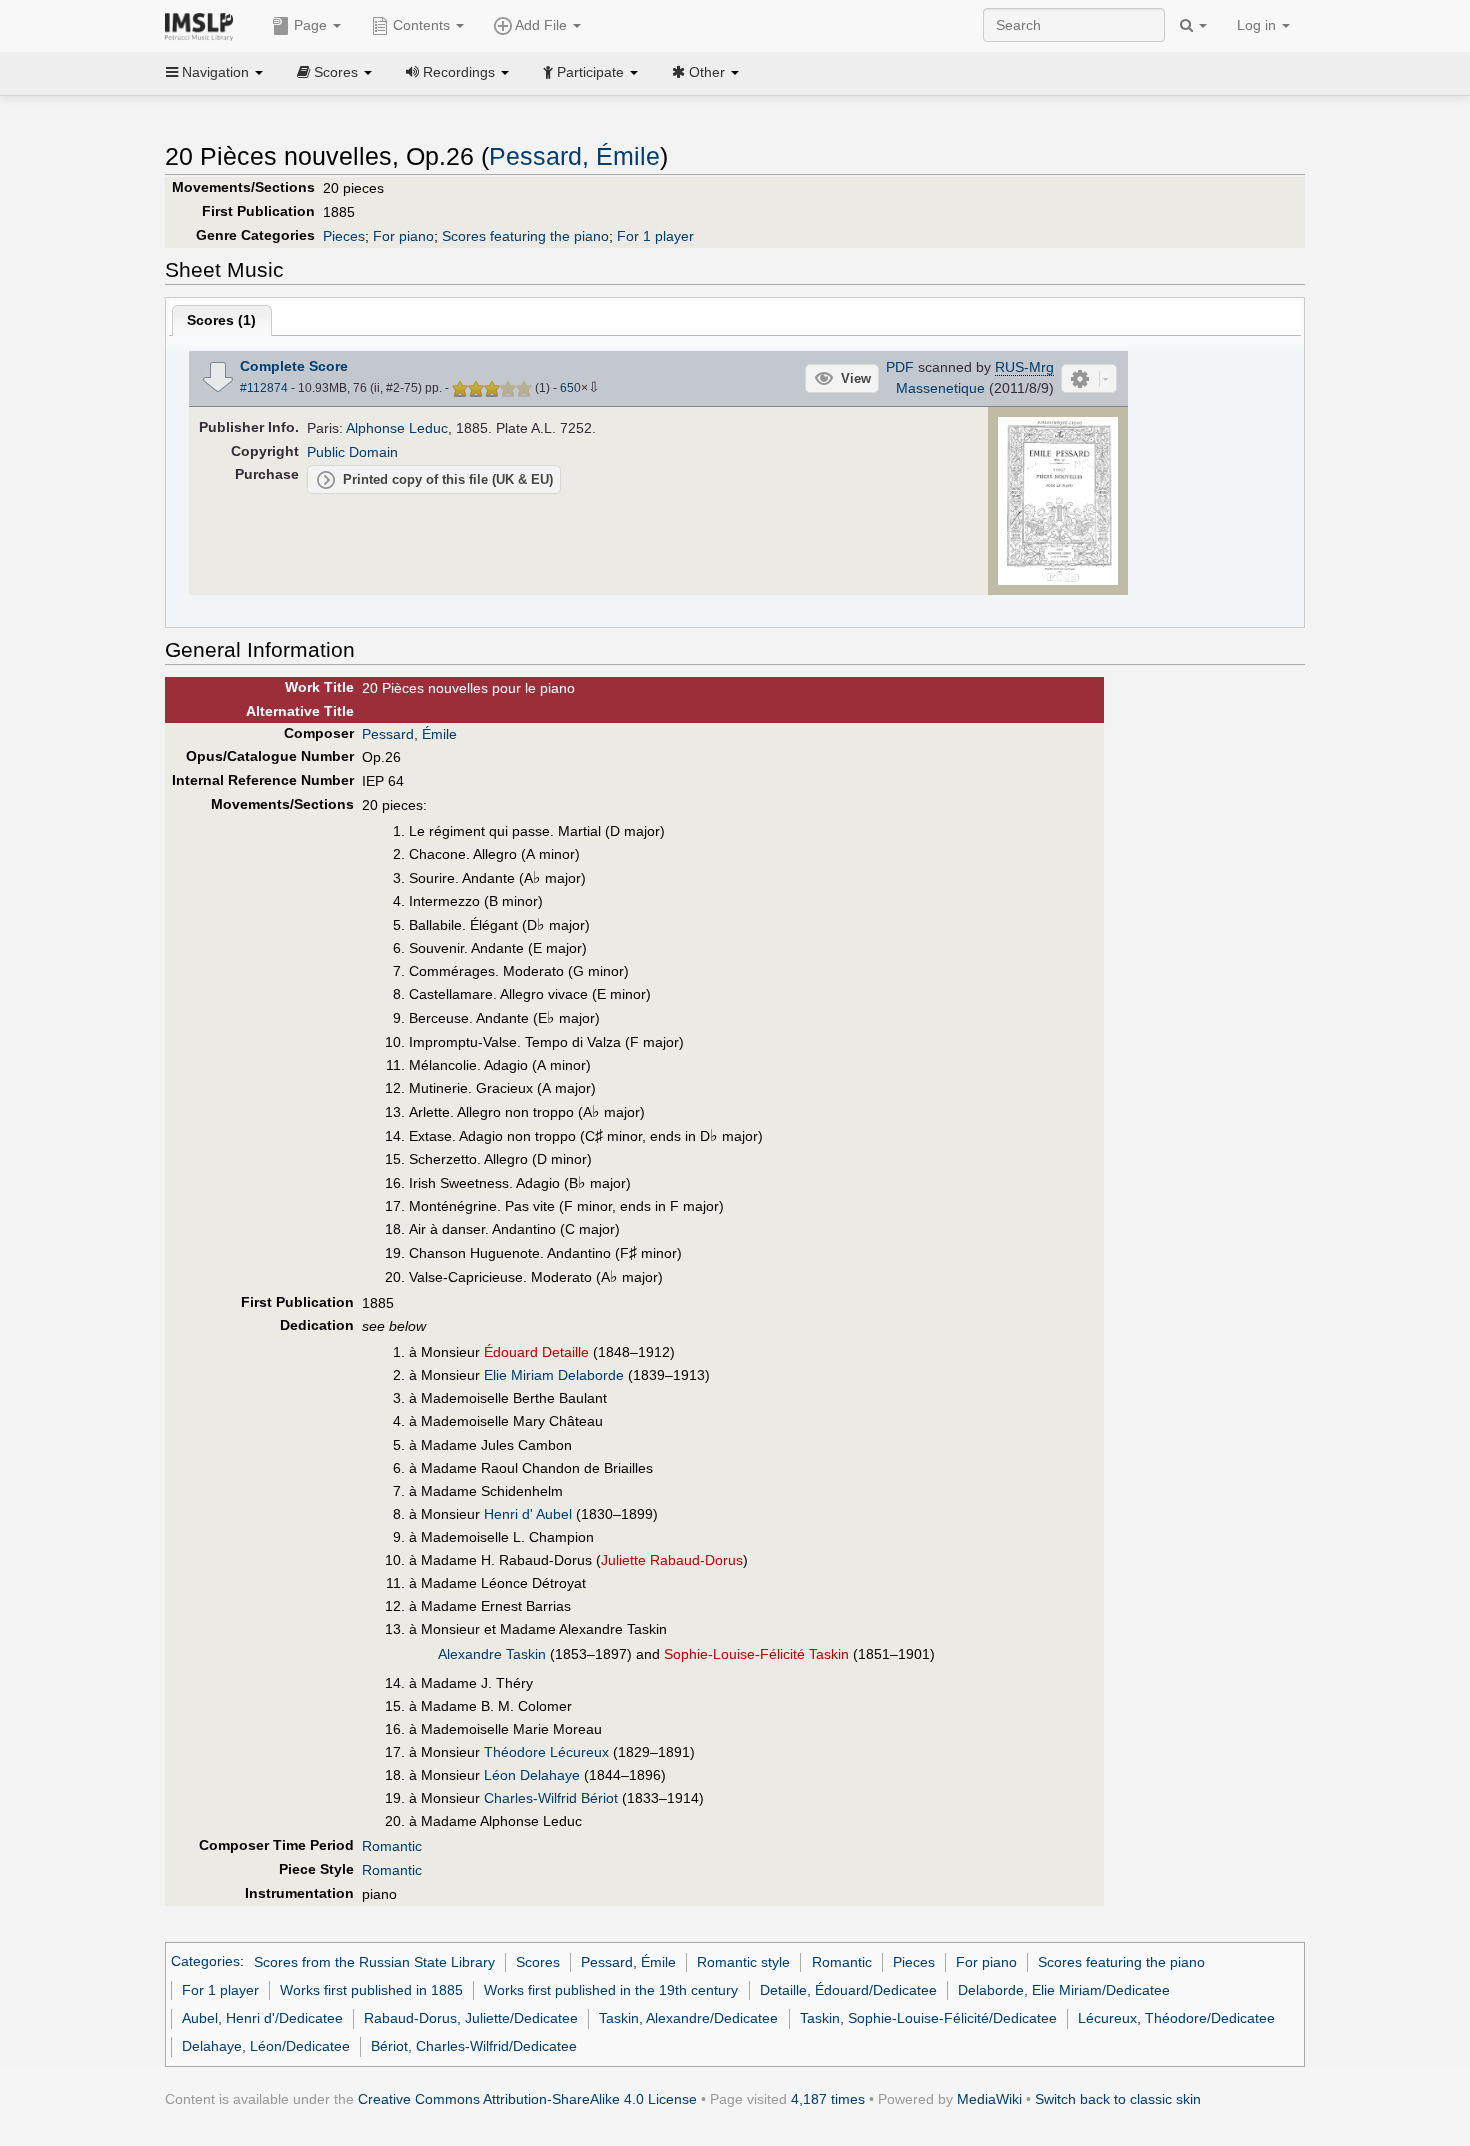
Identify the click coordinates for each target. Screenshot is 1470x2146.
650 (570, 388)
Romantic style (743, 1962)
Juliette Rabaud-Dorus (672, 1560)
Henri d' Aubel (528, 1514)
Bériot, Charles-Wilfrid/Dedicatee (474, 2046)
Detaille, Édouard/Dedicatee (848, 1990)
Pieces (344, 236)
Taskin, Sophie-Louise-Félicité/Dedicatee (928, 2018)
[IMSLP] (203, 25)
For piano (403, 236)
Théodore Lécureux (546, 1752)
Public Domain (352, 452)
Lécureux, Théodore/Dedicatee (1176, 2018)
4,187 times (828, 2099)
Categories (205, 1962)
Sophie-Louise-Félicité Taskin (756, 1654)
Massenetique (940, 388)
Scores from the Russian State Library (374, 1962)
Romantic (392, 1846)
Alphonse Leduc (397, 428)
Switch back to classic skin (1118, 2099)
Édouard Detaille (536, 1352)
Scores (538, 1962)
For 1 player (655, 236)
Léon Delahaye (532, 1775)
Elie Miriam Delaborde (554, 1375)
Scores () (221, 320)
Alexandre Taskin (492, 1654)
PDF (900, 367)
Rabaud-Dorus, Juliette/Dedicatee (471, 2018)
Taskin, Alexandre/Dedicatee (688, 2018)
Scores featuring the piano (525, 236)
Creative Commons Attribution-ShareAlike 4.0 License (527, 2099)
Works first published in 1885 (371, 1990)
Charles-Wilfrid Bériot (551, 1798)
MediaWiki (989, 2099)
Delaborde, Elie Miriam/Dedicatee (1064, 1990)
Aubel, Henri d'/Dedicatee (262, 2018)
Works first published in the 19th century (611, 1990)
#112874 (264, 388)
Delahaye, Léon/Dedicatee (266, 2046)
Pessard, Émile (574, 156)
